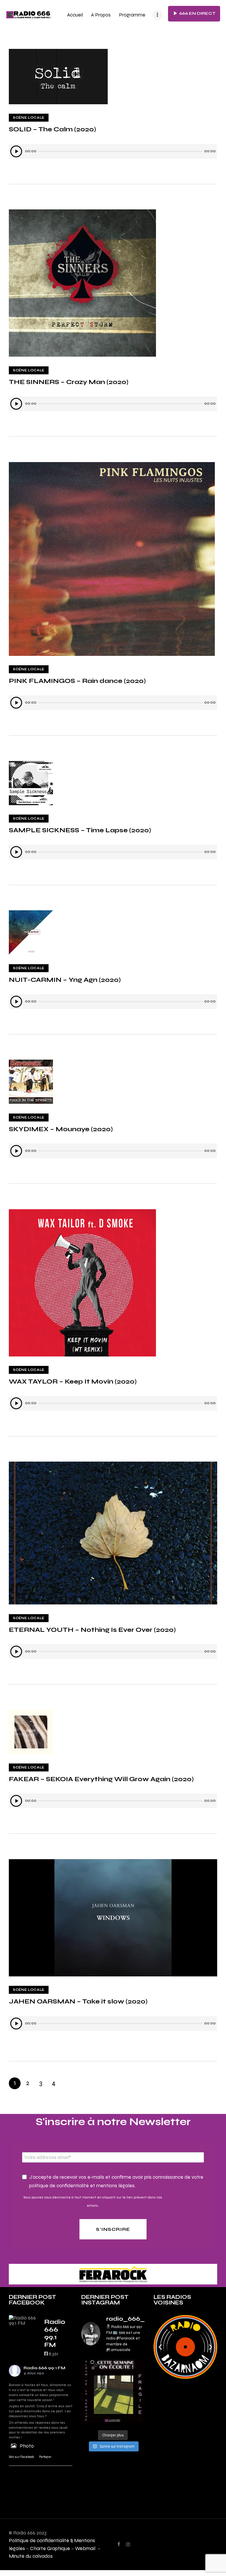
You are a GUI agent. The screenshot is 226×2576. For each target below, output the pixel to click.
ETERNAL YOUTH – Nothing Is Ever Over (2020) (92, 1630)
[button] (160, 2347)
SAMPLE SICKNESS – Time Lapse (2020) (80, 830)
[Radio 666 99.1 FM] (24, 2320)
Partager (45, 2457)
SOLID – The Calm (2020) (52, 129)
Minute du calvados (31, 2556)
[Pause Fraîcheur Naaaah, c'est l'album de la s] (113, 2391)
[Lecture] (16, 151)
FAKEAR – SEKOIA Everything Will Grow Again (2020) (101, 1779)
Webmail (86, 2548)
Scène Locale (29, 118)
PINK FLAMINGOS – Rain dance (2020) (77, 681)
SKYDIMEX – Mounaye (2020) (61, 1129)
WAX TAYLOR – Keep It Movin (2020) (73, 1381)
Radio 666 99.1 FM (44, 2368)
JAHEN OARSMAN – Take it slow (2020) (78, 2001)
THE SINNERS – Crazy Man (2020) (69, 382)
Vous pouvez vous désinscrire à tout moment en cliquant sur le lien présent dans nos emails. (93, 2201)
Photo (27, 2446)
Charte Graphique (50, 2548)
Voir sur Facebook (21, 2457)
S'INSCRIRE (113, 2229)
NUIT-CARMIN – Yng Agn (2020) (65, 980)
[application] (113, 151)
